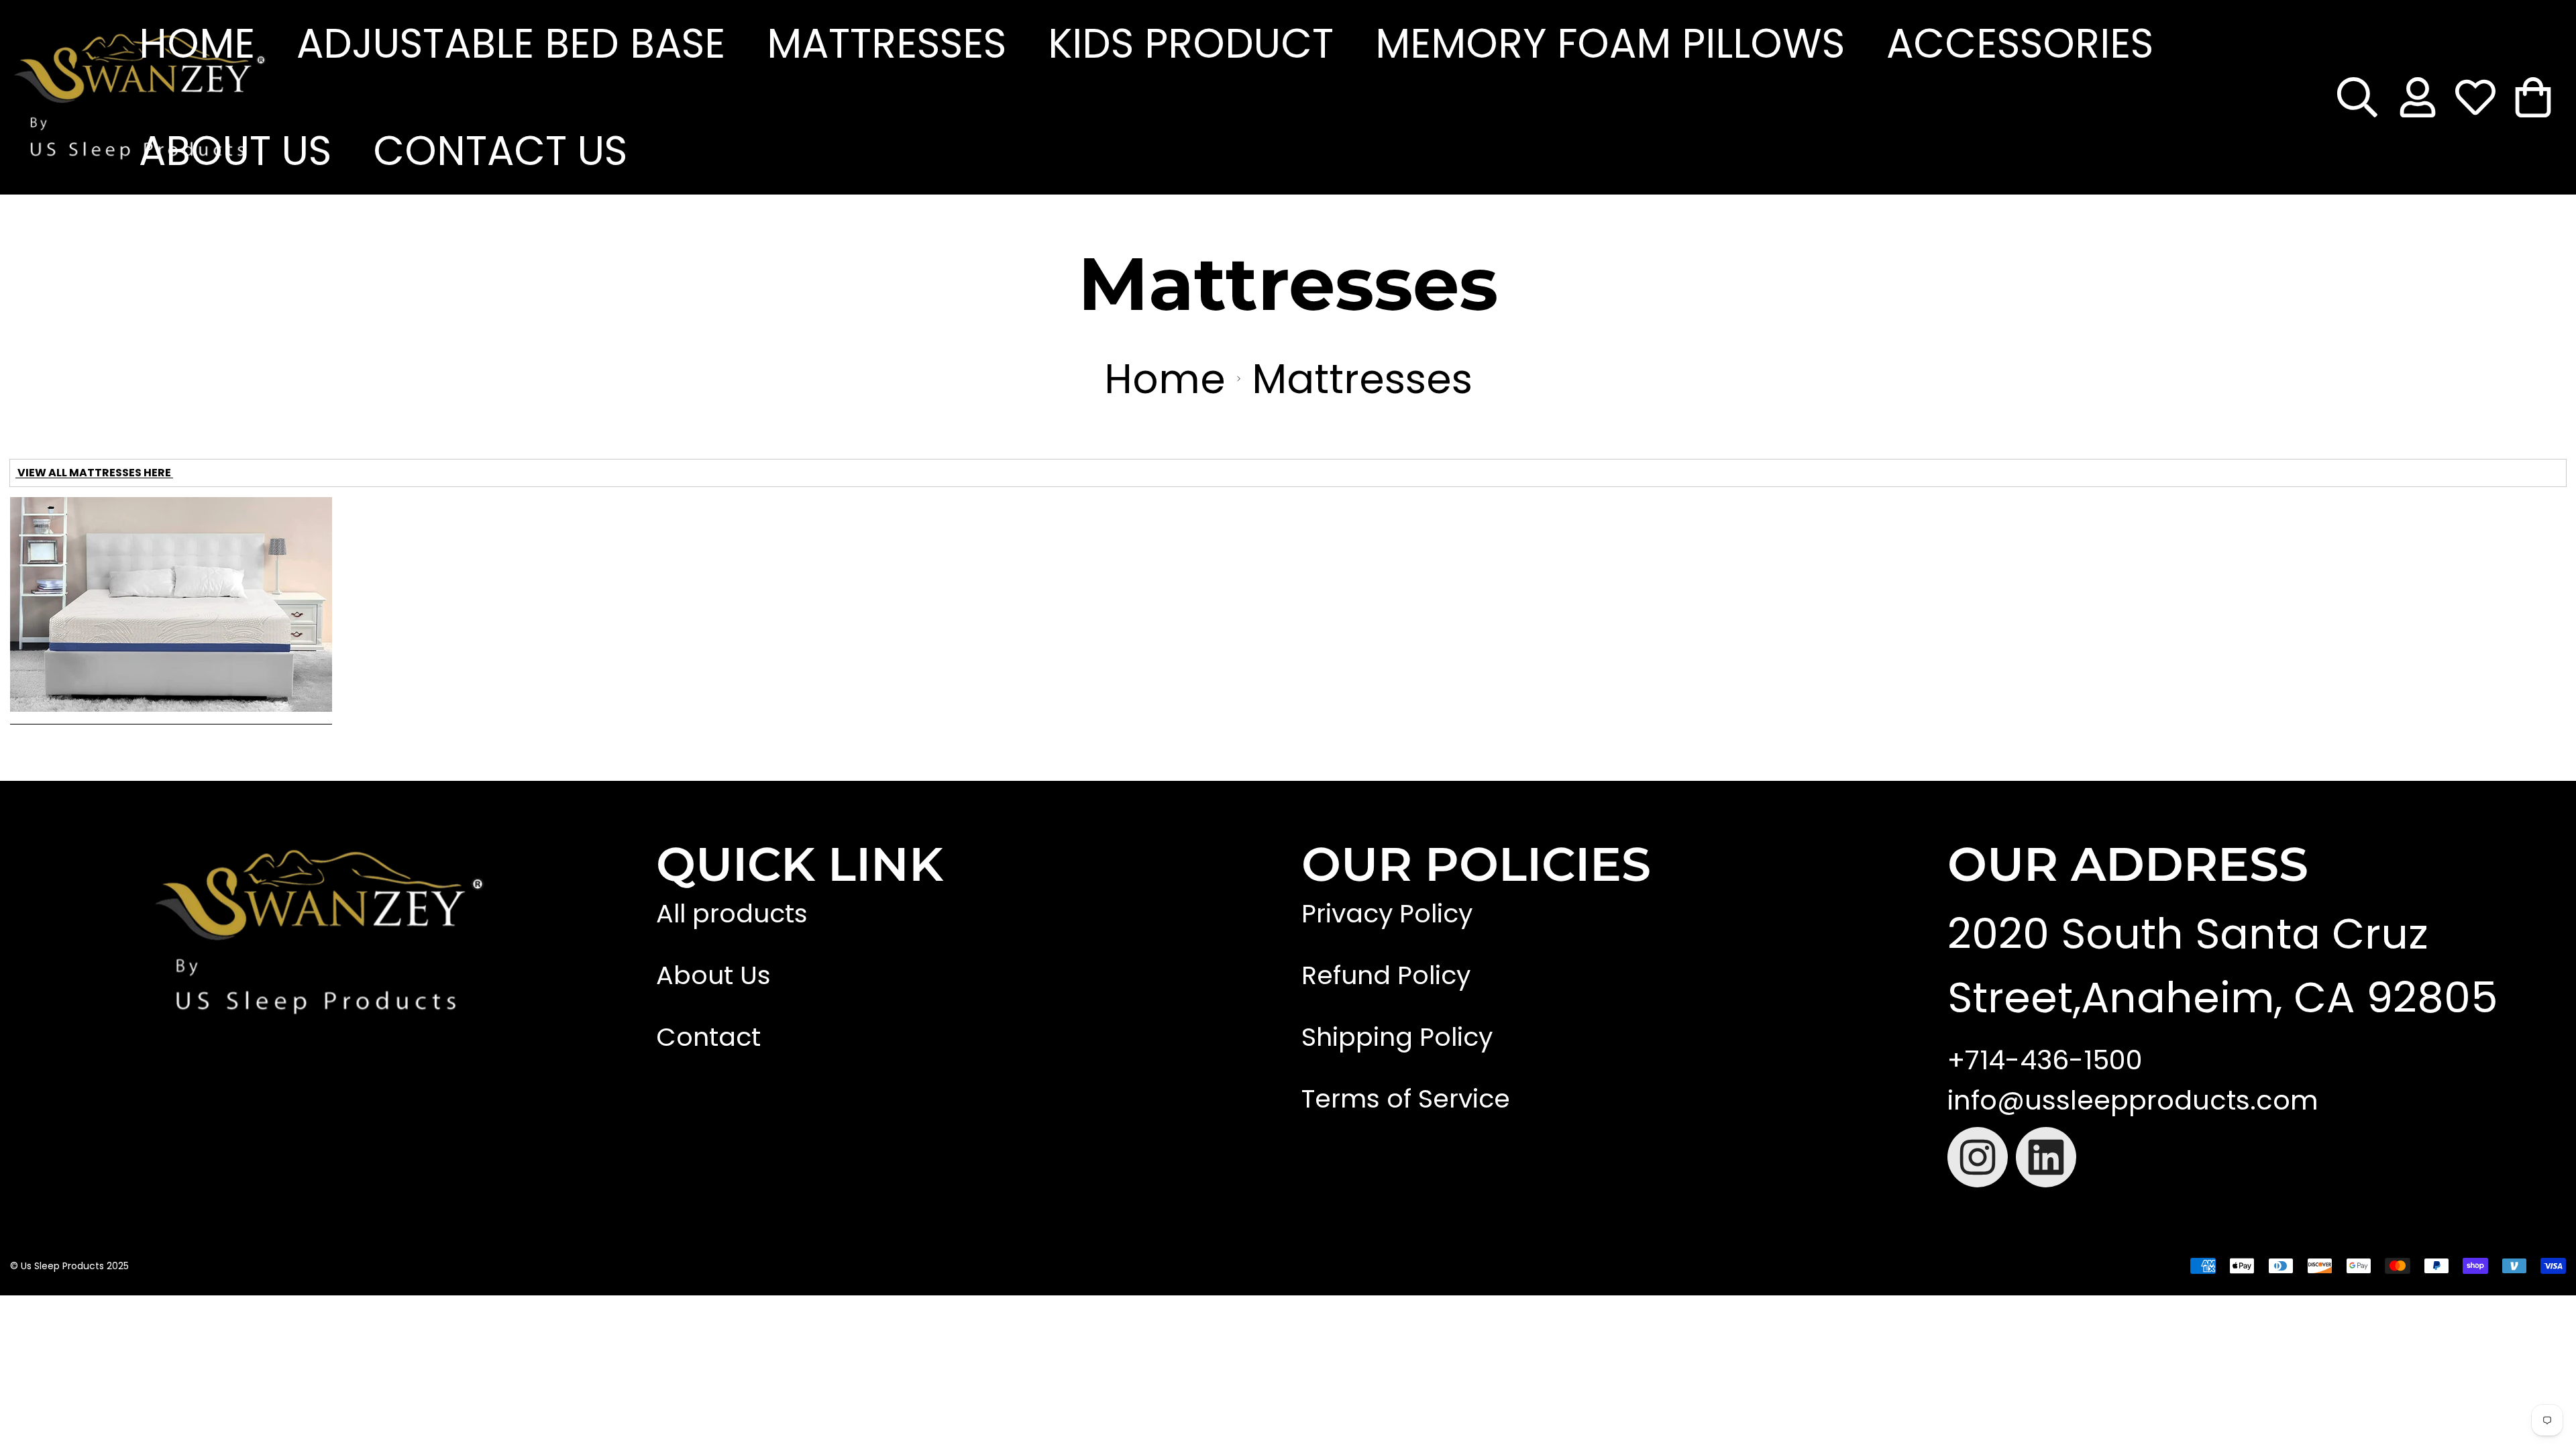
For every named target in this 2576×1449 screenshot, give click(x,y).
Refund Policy (1386, 975)
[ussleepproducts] (64, 97)
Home (197, 44)
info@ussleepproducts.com (2133, 1100)
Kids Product (1191, 44)
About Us (235, 151)
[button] (2533, 97)
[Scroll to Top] (1354, 1324)
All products (732, 913)
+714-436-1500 (2045, 1060)
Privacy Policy (1387, 913)
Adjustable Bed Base (511, 44)
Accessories (2020, 44)
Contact (708, 1037)
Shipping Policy (1397, 1037)
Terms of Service (1406, 1098)
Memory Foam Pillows (1610, 44)
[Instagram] (1978, 1157)
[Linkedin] (2046, 1157)
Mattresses (887, 44)
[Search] (2357, 97)
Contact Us (500, 151)
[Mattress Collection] (171, 719)
